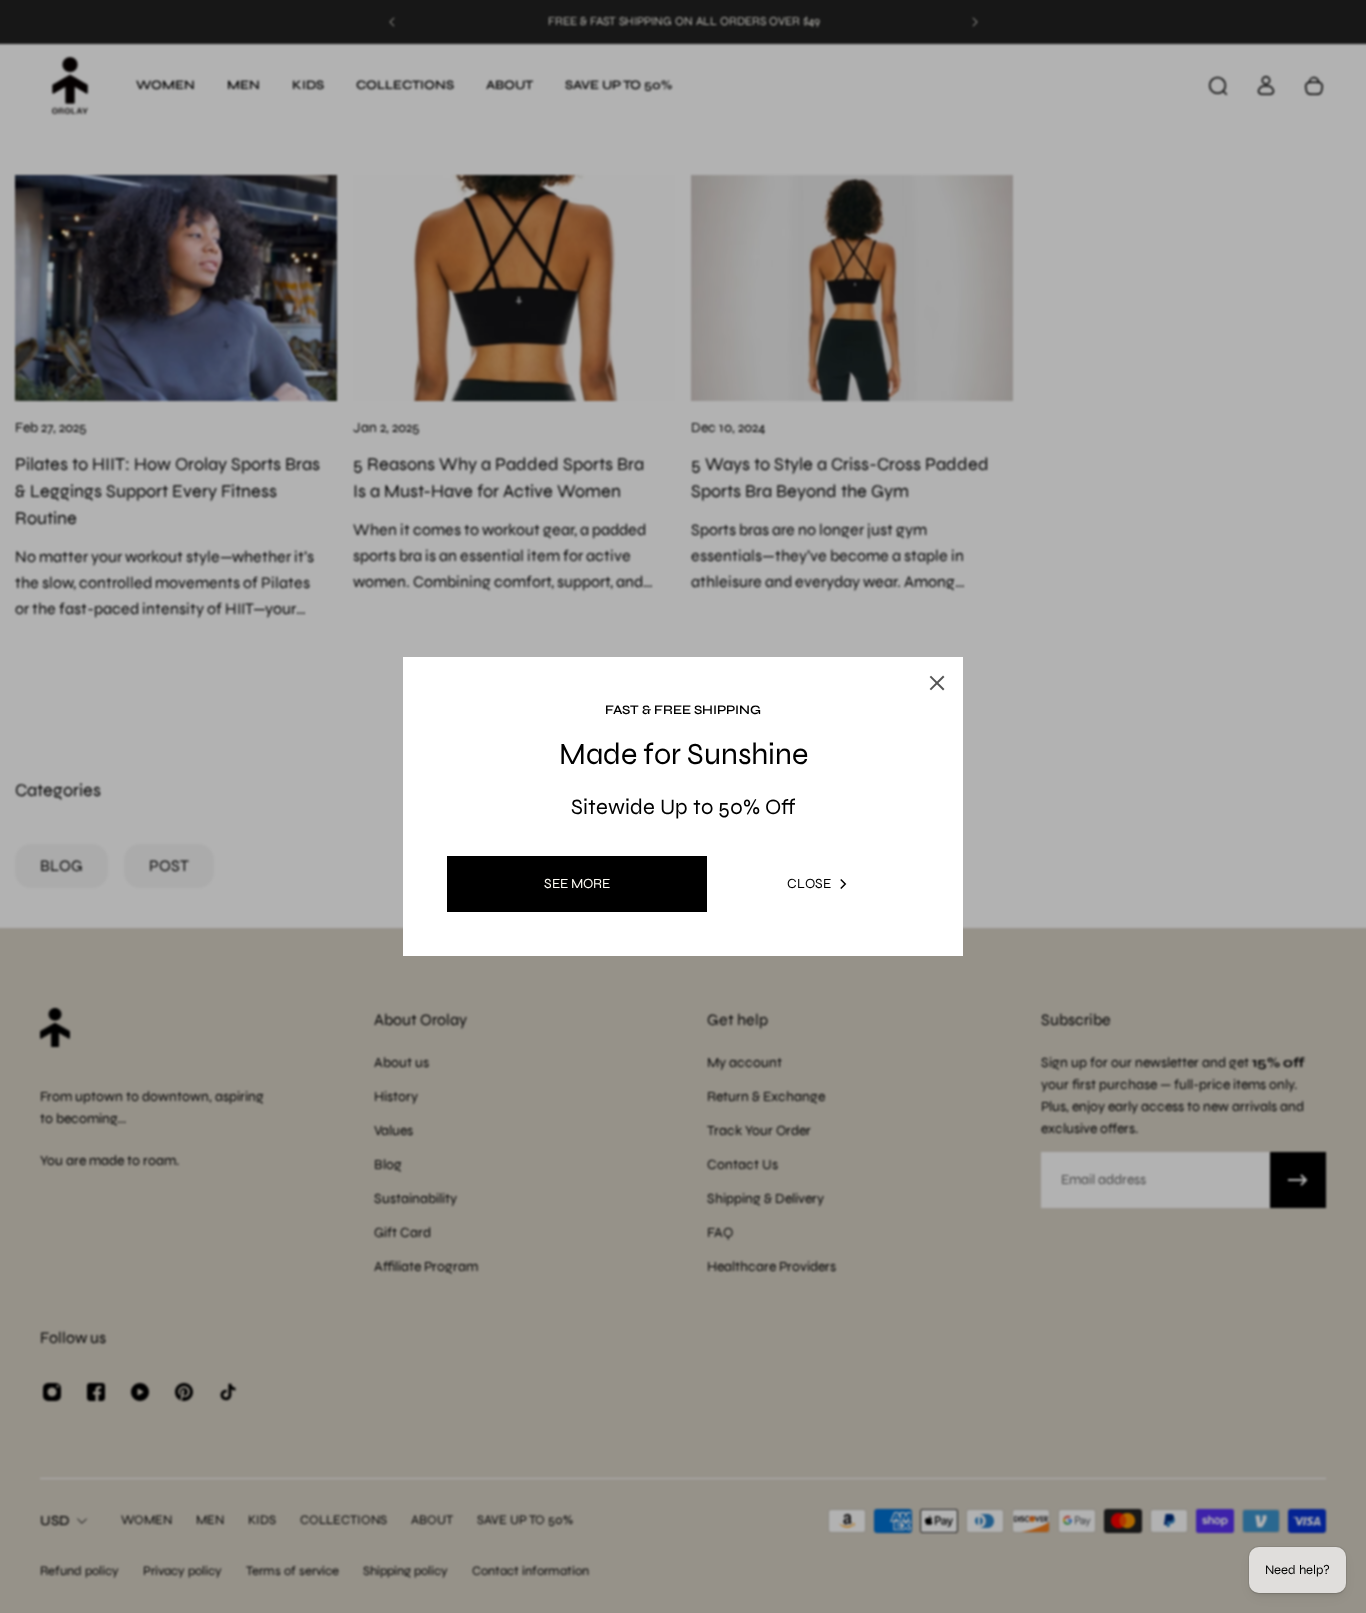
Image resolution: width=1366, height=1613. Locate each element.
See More (577, 883)
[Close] (937, 683)
